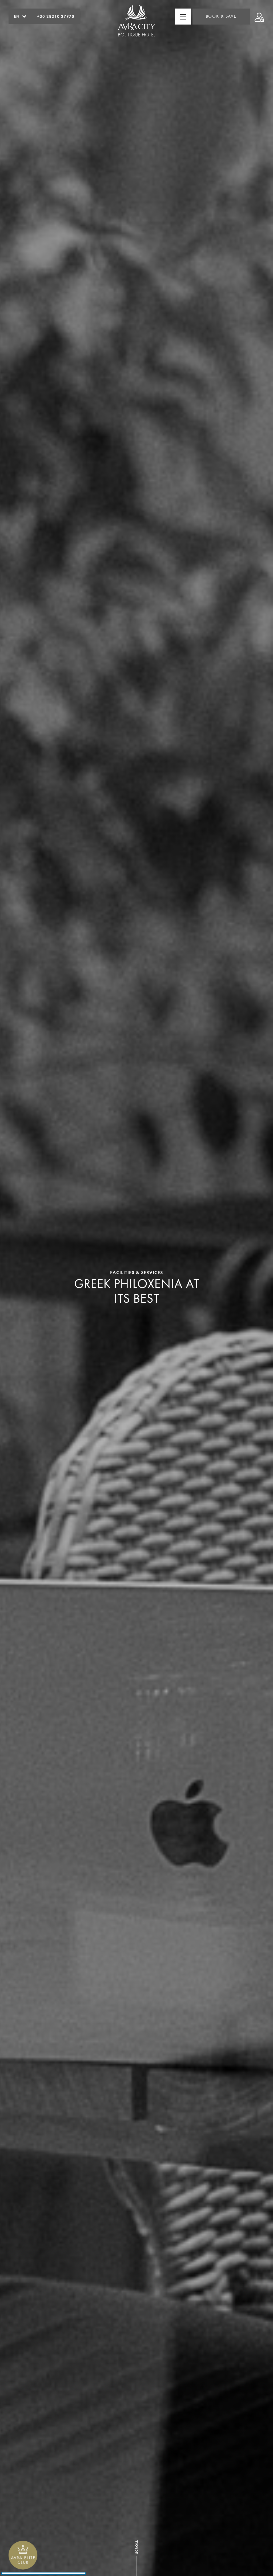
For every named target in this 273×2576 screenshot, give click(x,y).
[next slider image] (241, 1290)
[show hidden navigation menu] (183, 17)
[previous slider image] (32, 1290)
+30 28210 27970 (56, 16)
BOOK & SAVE (221, 16)
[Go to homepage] (136, 22)
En (17, 16)
